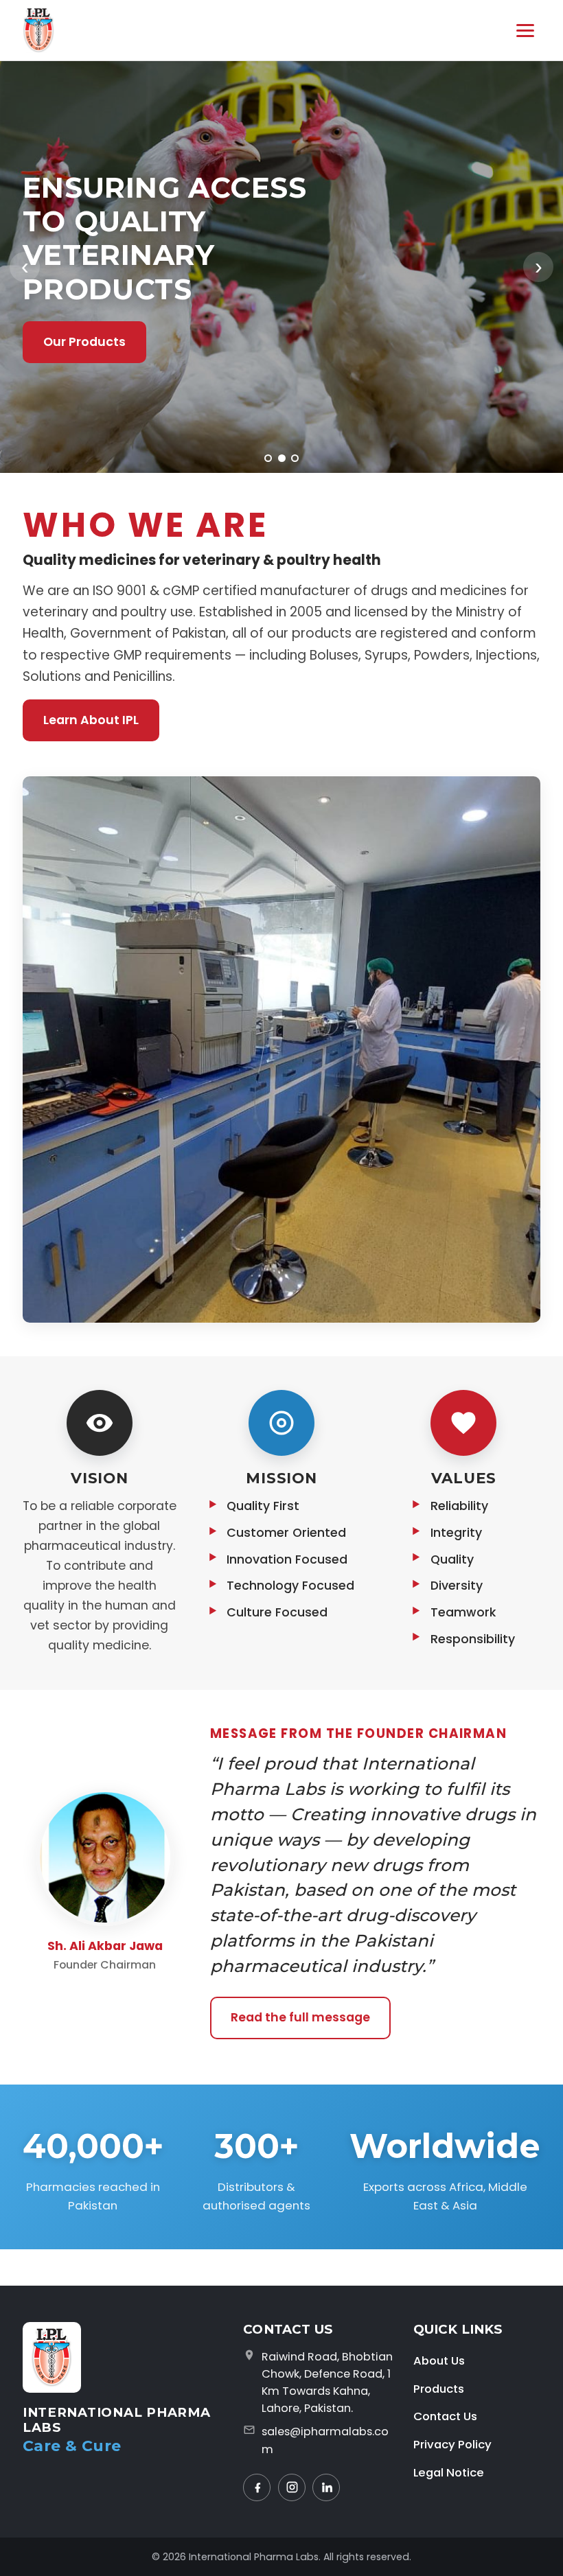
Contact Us (445, 2416)
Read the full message (300, 2017)
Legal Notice (449, 2472)
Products (439, 2389)
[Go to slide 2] (282, 458)
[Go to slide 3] (295, 458)
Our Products (84, 342)
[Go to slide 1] (268, 458)
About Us (439, 2360)
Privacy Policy (452, 2444)
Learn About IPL (91, 720)
